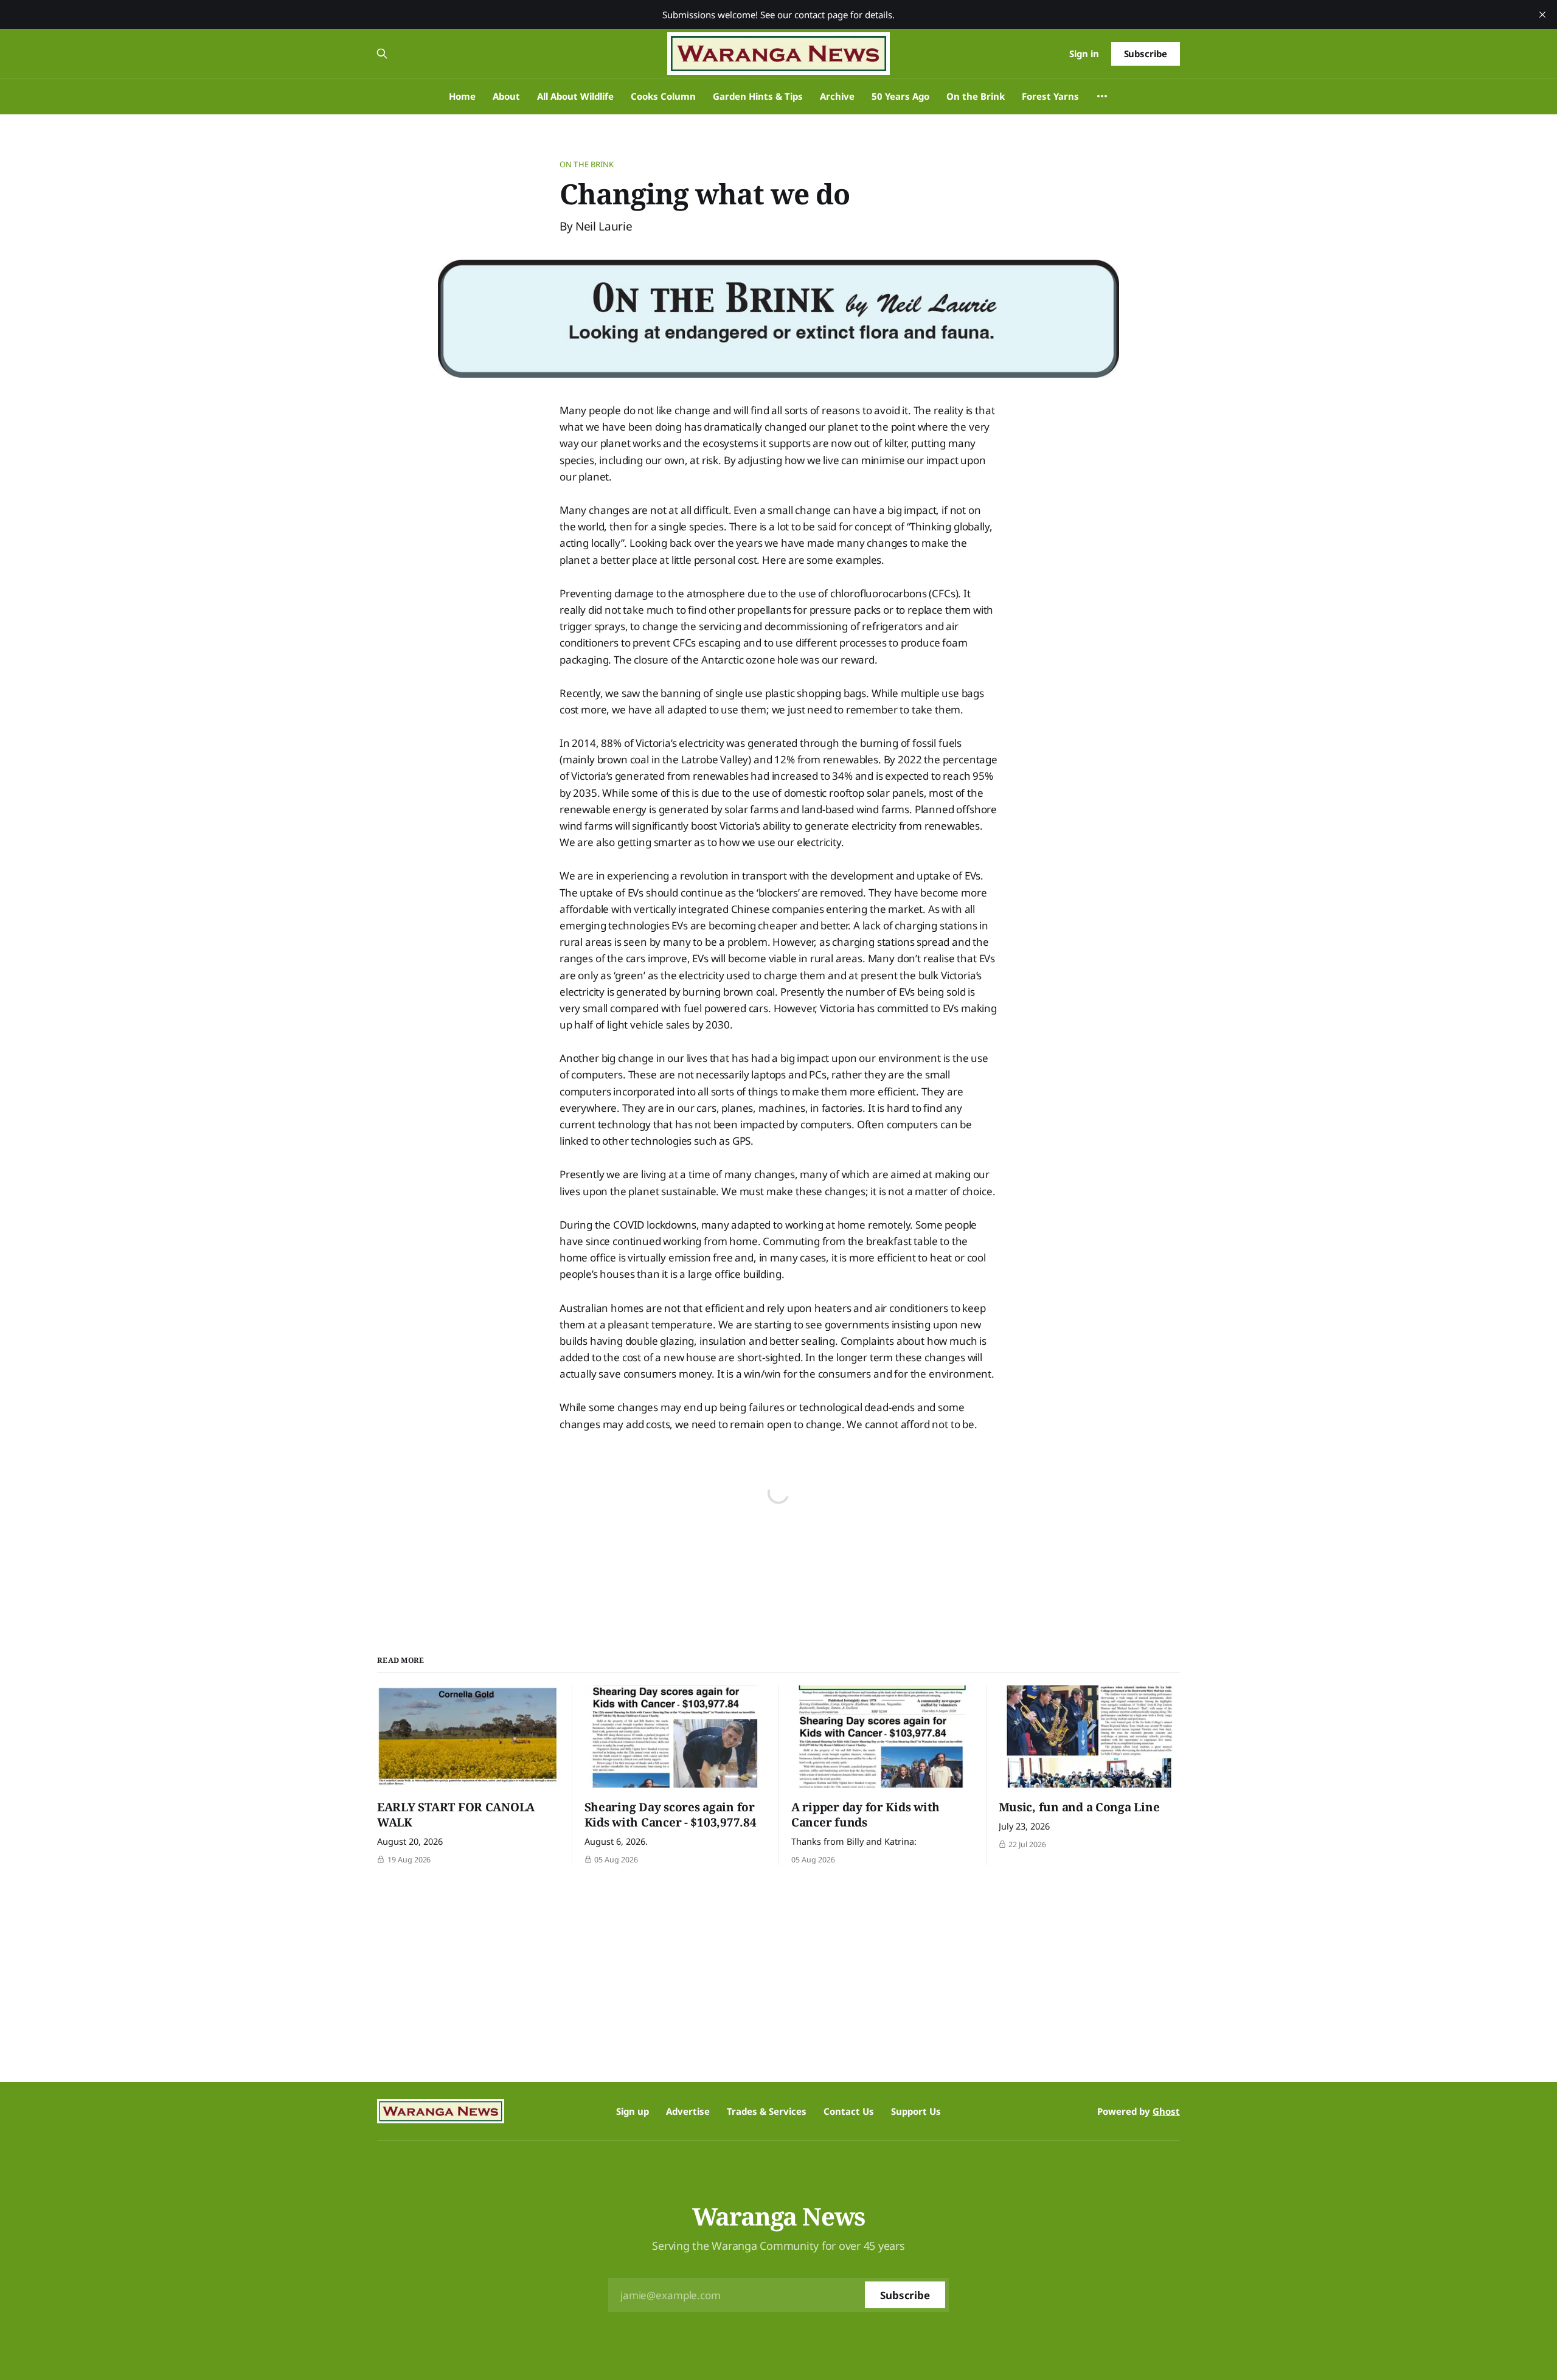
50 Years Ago (900, 96)
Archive (837, 96)
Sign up (633, 2111)
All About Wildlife (575, 96)
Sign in (1084, 54)
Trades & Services (767, 2111)
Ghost (1166, 2111)
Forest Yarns (1050, 96)
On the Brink (976, 96)
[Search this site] (382, 54)
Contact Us (849, 2111)
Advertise (688, 2111)
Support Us (916, 2111)
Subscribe (1146, 54)
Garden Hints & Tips (758, 96)
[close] (1542, 15)
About (506, 96)
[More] (1102, 96)
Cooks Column (663, 96)
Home (462, 96)
